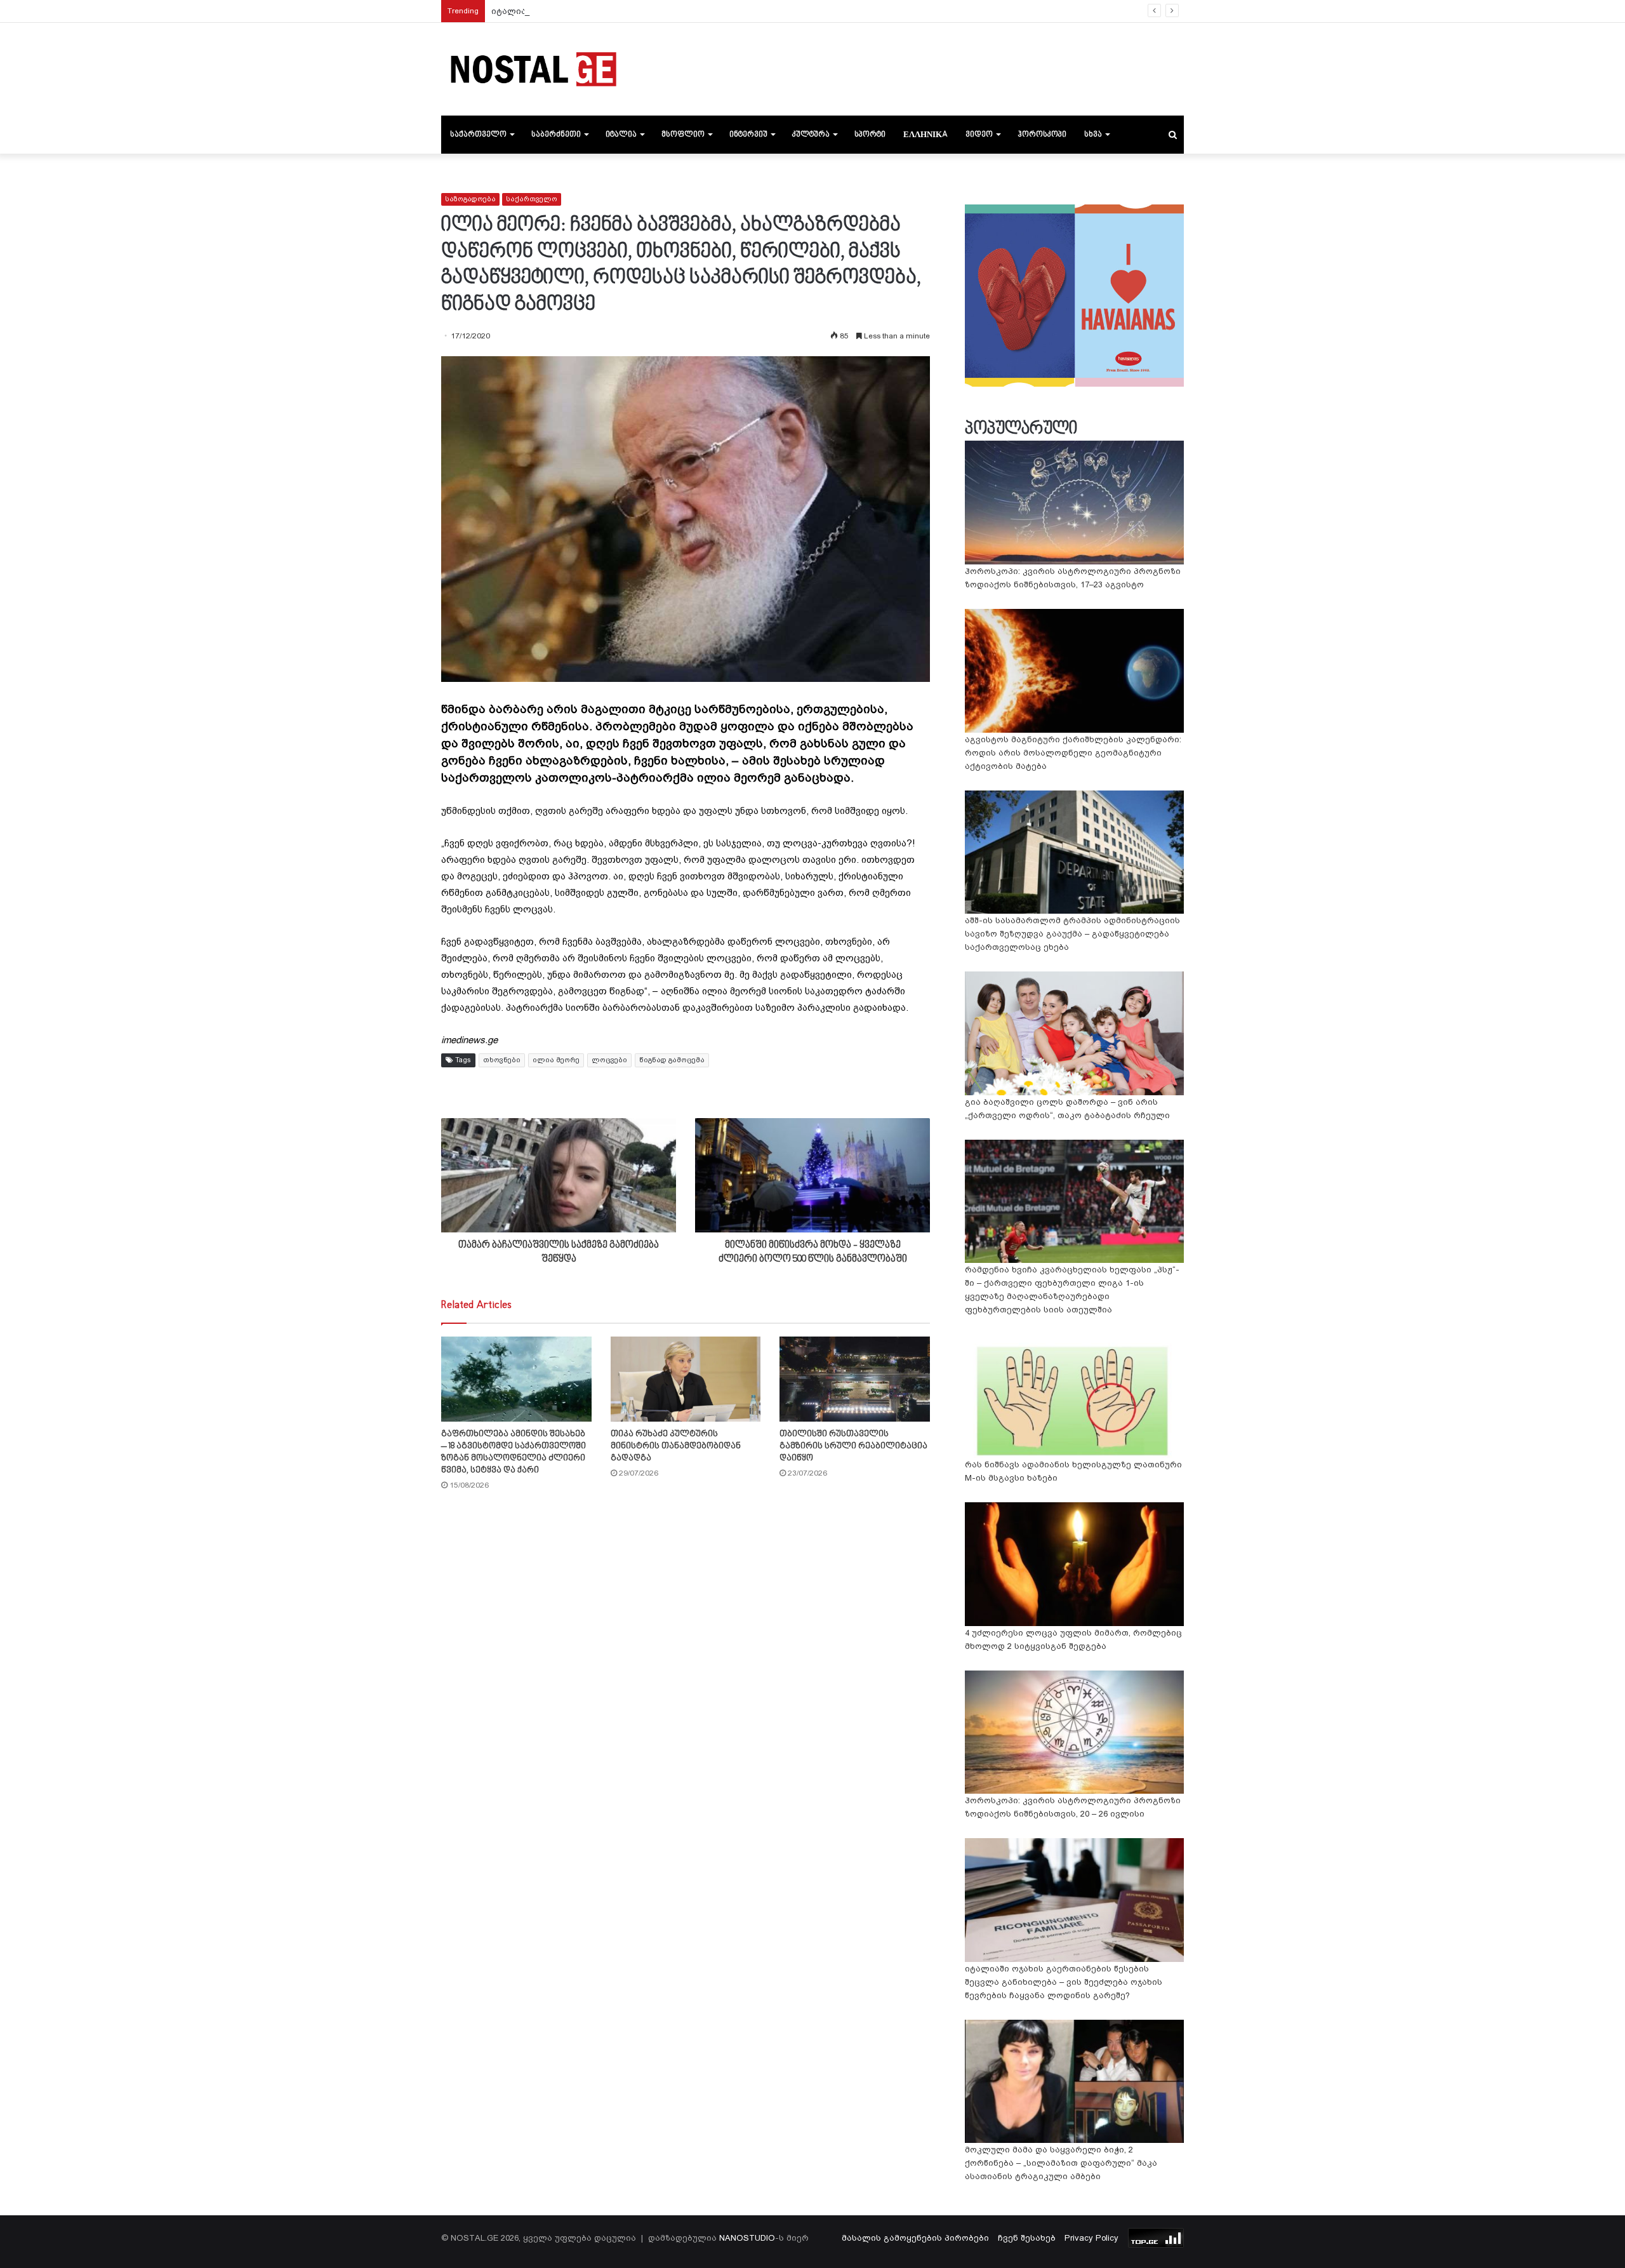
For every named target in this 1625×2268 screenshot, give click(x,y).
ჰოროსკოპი (1042, 135)
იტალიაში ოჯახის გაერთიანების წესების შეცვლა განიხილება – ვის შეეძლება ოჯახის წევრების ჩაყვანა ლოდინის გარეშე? (767, 11)
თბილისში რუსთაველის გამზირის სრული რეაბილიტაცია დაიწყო (853, 1446)
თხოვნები (502, 1060)
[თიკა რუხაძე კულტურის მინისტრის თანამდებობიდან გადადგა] (686, 1379)
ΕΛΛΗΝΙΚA (925, 135)
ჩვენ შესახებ (1027, 2238)
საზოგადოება (470, 199)
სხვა (1093, 135)
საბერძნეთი (556, 135)
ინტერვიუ (748, 135)
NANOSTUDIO (747, 2238)
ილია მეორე (556, 1060)
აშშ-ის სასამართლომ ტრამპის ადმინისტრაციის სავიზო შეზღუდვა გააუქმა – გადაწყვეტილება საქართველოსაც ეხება (1072, 934)
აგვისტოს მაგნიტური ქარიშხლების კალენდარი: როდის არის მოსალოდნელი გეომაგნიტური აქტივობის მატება (1073, 753)
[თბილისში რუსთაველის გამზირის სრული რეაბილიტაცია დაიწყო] (855, 1379)
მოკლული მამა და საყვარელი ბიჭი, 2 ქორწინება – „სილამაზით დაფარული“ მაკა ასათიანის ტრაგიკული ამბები (1061, 2163)
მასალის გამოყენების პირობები (915, 2238)
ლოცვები (609, 1060)
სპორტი (870, 135)
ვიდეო (979, 135)
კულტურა (811, 135)
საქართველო (478, 135)
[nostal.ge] (533, 69)
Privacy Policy (1091, 2238)
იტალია (621, 135)
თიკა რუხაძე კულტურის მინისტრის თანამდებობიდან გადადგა (676, 1446)
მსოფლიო (683, 135)
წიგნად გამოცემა (672, 1060)
